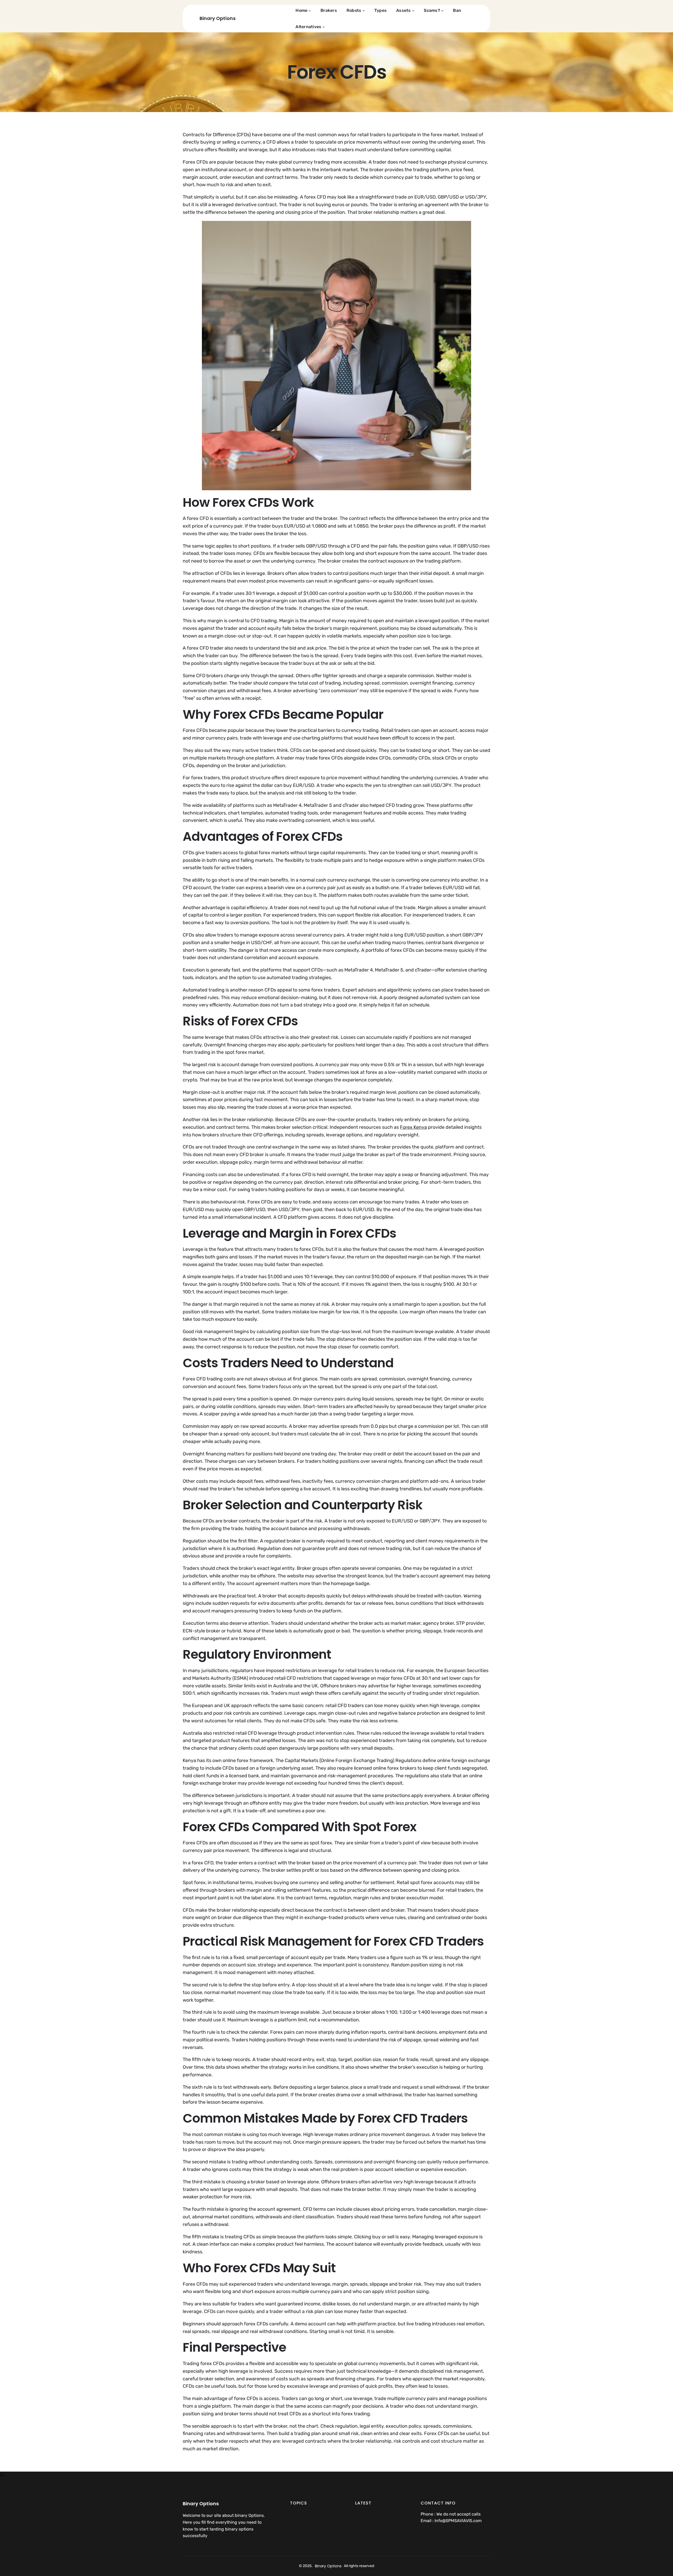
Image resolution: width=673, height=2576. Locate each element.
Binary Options (218, 18)
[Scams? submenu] (442, 11)
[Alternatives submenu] (324, 27)
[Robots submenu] (364, 11)
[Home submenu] (310, 11)
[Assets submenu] (413, 11)
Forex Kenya (413, 1127)
